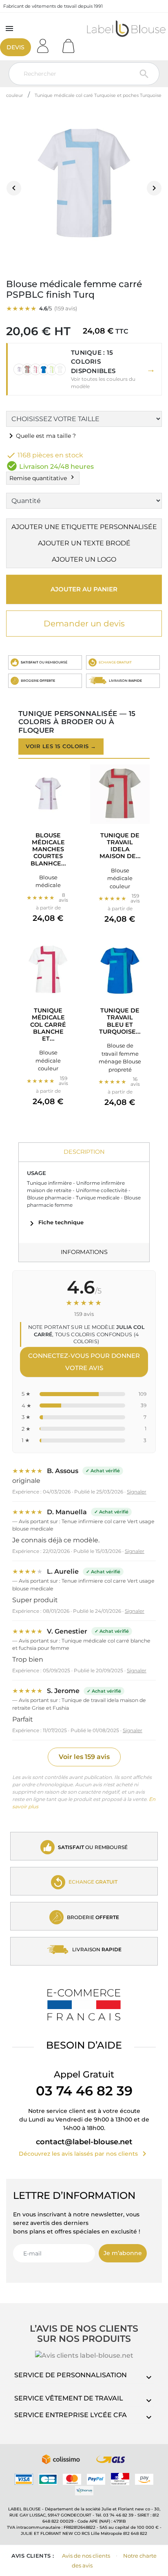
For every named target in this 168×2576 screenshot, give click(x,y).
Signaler (137, 1492)
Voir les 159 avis (84, 1757)
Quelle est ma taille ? (41, 436)
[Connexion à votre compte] (46, 43)
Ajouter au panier (84, 589)
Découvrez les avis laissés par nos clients (84, 2154)
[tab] (84, 1152)
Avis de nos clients (86, 2556)
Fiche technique (55, 1222)
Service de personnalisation (71, 2375)
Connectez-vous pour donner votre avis (84, 1362)
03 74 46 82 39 (84, 2091)
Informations (84, 1252)
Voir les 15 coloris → (61, 746)
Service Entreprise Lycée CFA (71, 2415)
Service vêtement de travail (69, 2398)
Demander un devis (84, 624)
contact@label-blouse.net (84, 2142)
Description (84, 1152)
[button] (84, 369)
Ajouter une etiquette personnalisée (84, 527)
